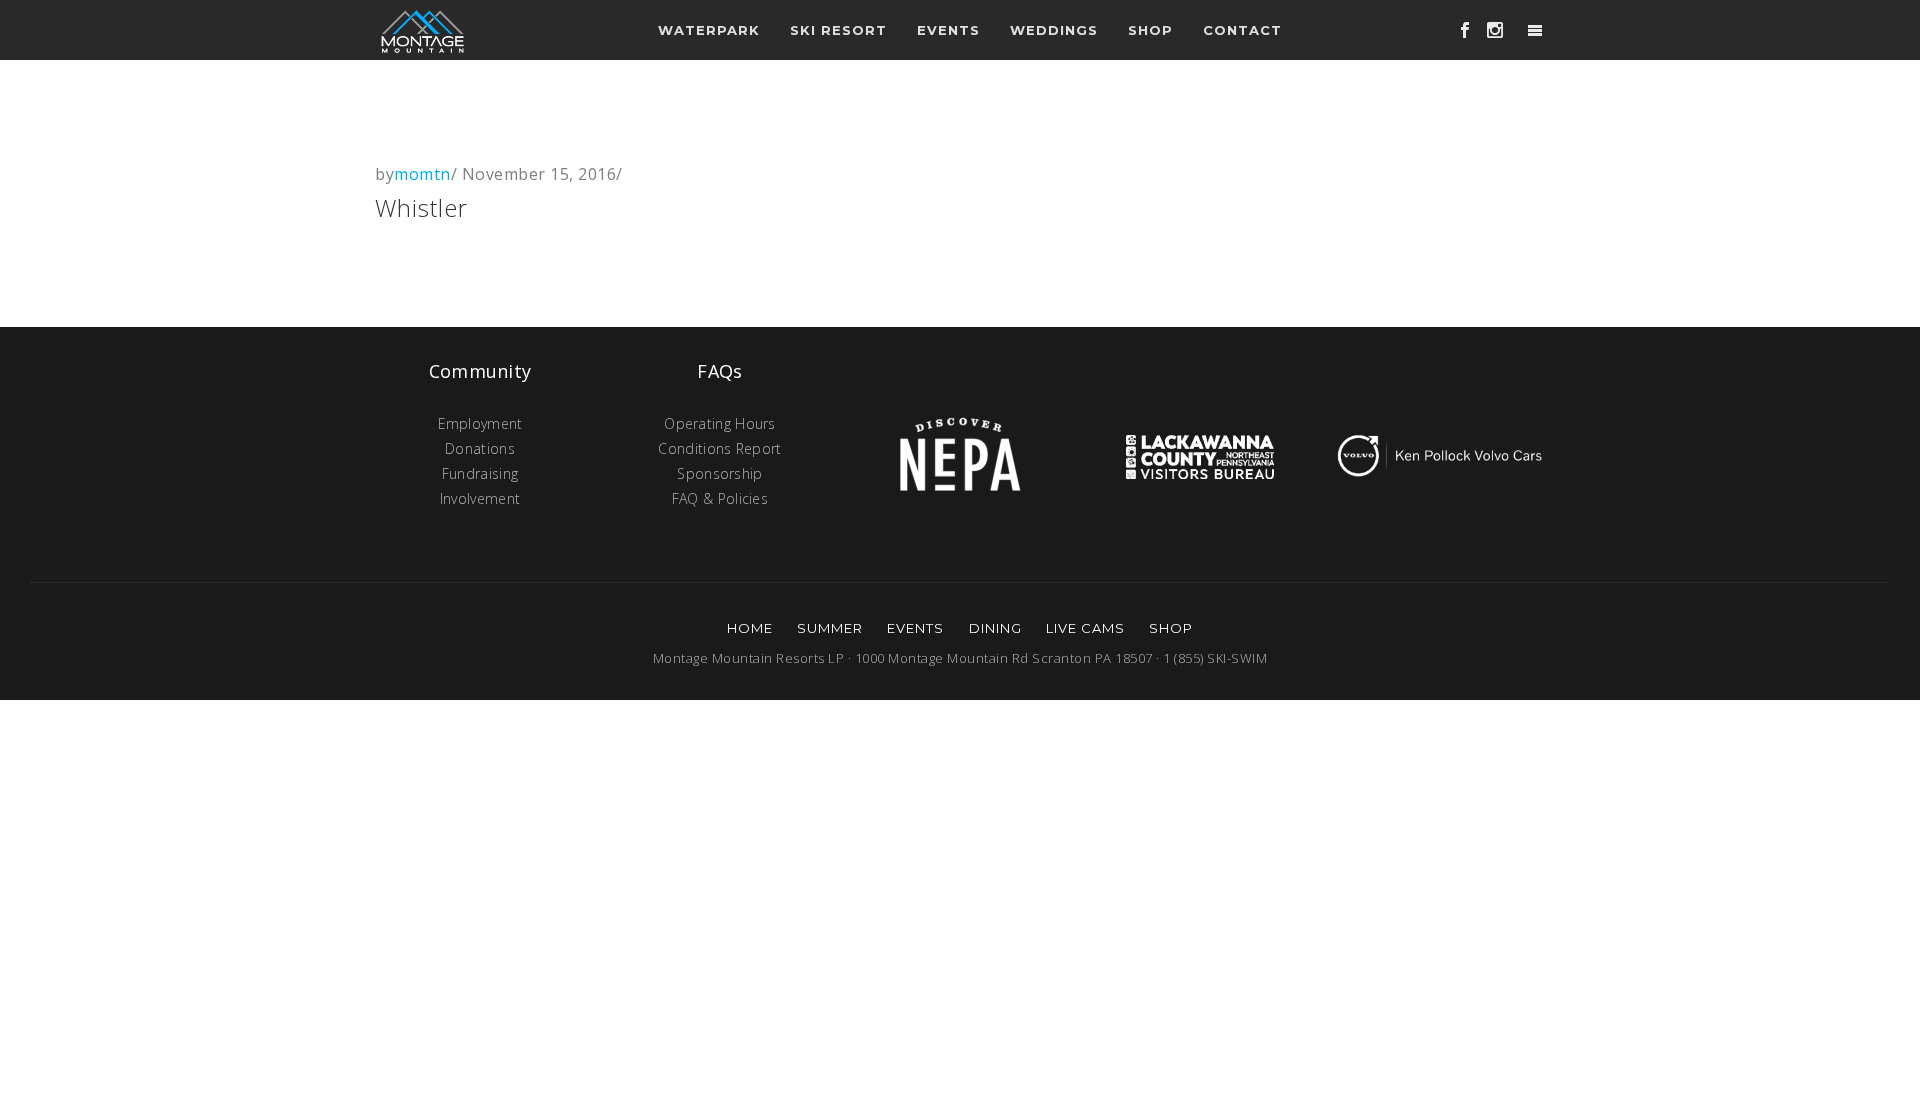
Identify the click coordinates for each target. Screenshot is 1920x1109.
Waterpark (709, 30)
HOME (750, 628)
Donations (480, 448)
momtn (422, 174)
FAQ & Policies (720, 498)
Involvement (480, 498)
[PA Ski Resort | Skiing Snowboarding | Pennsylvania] (422, 30)
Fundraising (480, 473)
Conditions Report (719, 448)
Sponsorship (719, 473)
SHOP (1171, 628)
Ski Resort (838, 30)
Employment (480, 423)
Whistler (421, 207)
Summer (830, 628)
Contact (1242, 30)
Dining (995, 628)
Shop (1150, 30)
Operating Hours (720, 423)
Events (915, 628)
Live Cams (1085, 628)
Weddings (1054, 30)
